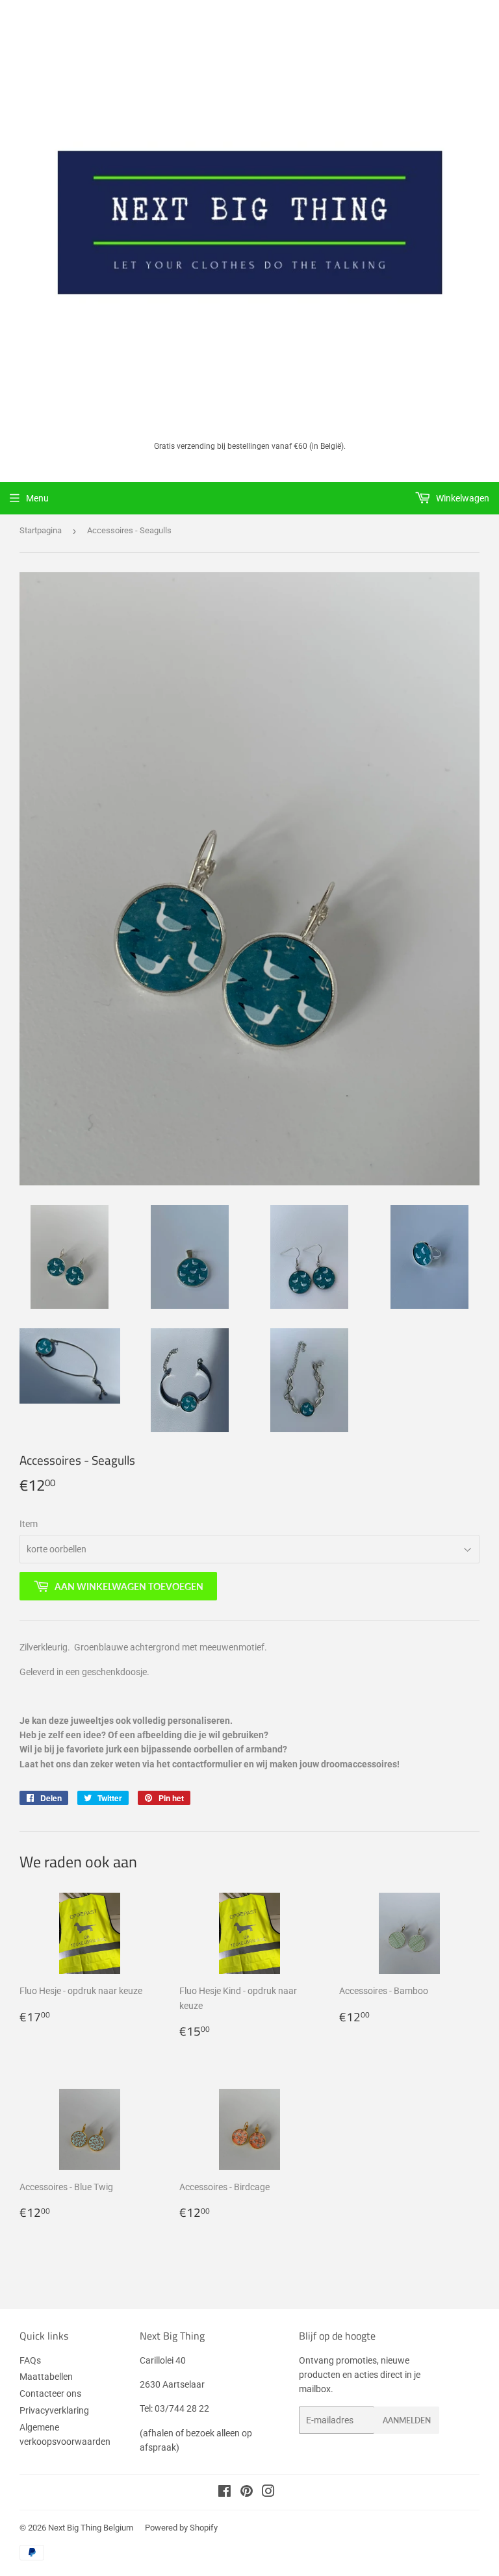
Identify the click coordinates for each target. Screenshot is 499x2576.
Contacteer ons (50, 2393)
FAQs (30, 2360)
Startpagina (41, 530)
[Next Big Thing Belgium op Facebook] (224, 2493)
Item (29, 1524)
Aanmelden (407, 2420)
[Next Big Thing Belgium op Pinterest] (247, 2493)
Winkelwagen (462, 498)
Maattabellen (46, 2377)
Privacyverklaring (54, 2410)
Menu (37, 498)
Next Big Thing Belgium (91, 2528)
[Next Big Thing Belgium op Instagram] (268, 2493)
